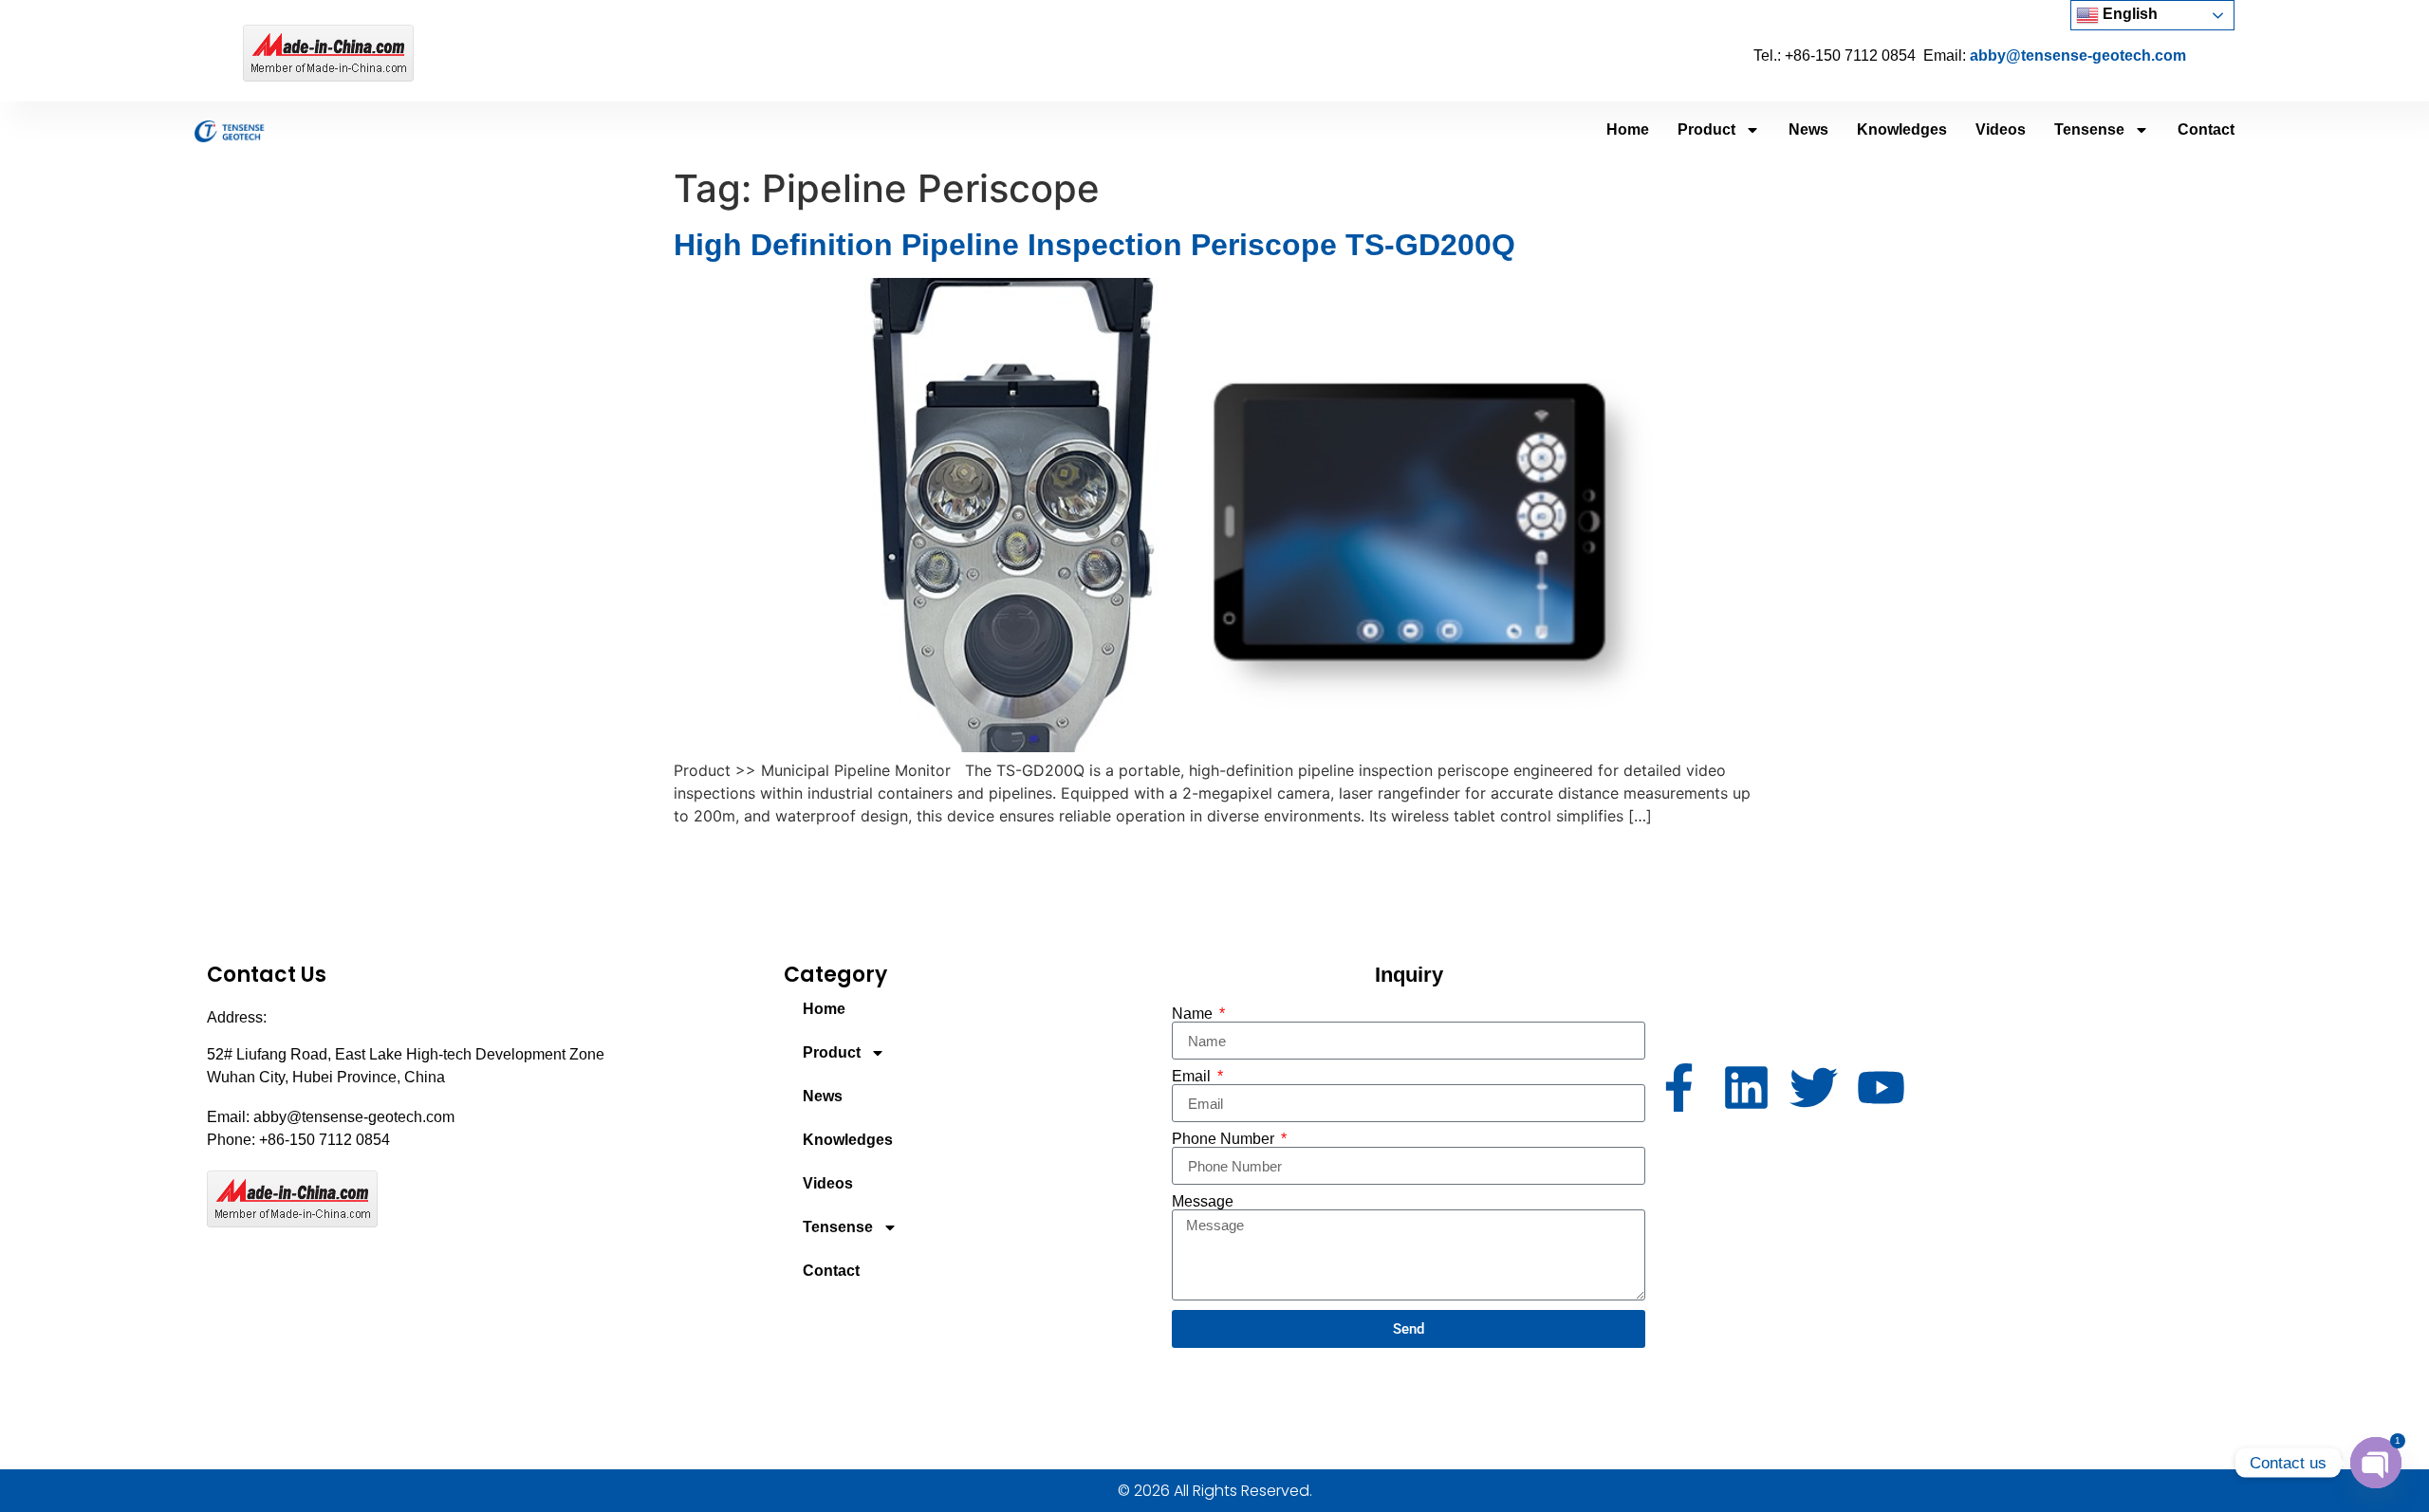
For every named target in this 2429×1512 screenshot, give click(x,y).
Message (1203, 1202)
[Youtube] (1881, 1088)
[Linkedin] (1746, 1088)
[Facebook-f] (1679, 1088)
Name (1194, 1014)
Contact (2206, 129)
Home (1628, 129)
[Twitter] (1814, 1088)
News (1808, 129)
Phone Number (1225, 1139)
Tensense (2089, 129)
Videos (2001, 129)
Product (1706, 129)
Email (1193, 1077)
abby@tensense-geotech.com (2078, 55)
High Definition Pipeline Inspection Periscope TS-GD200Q (1094, 245)
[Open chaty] (2376, 1463)
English (2128, 14)
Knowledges (1902, 129)
